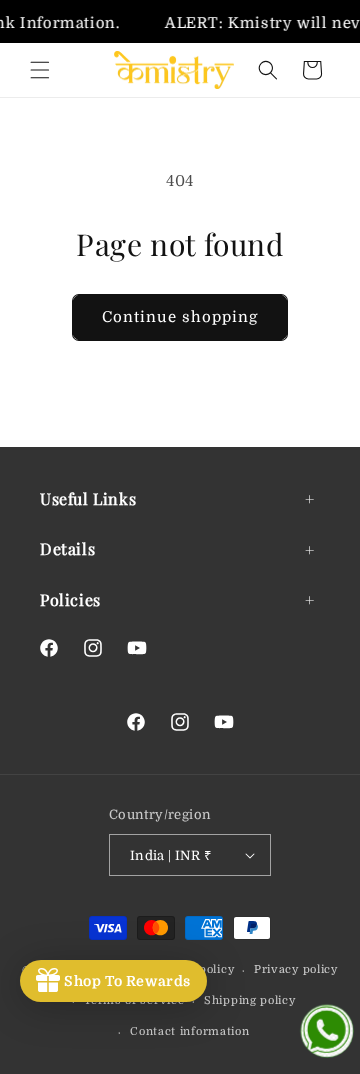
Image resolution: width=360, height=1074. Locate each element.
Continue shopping (180, 317)
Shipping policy (250, 1000)
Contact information (189, 1031)
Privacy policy (296, 969)
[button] (40, 70)
